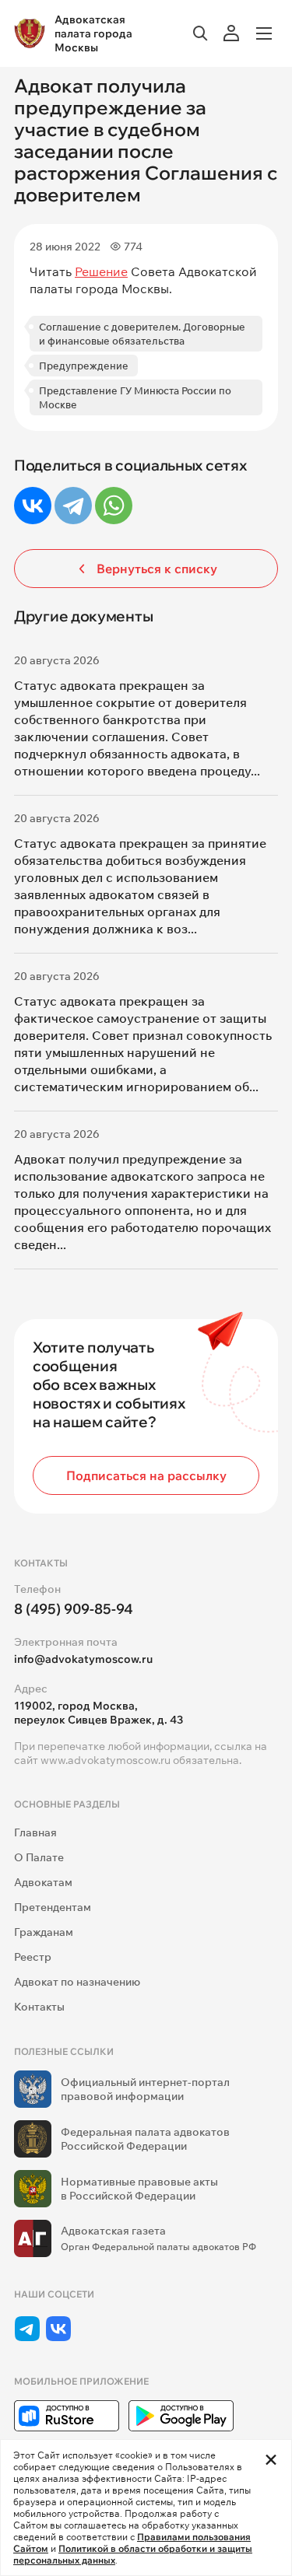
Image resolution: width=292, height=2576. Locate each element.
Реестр (33, 1957)
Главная (35, 1832)
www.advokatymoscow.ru (106, 1760)
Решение (101, 271)
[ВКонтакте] (33, 506)
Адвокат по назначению (77, 1982)
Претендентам (53, 1907)
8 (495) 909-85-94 (74, 1609)
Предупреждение (84, 366)
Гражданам (44, 1932)
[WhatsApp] (114, 506)
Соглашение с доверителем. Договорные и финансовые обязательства (142, 334)
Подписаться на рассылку (146, 1475)
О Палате (39, 1857)
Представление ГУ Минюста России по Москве (135, 397)
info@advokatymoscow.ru (83, 1659)
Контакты (39, 2007)
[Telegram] (73, 506)
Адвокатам (43, 1882)
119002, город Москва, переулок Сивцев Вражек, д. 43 (99, 1713)
